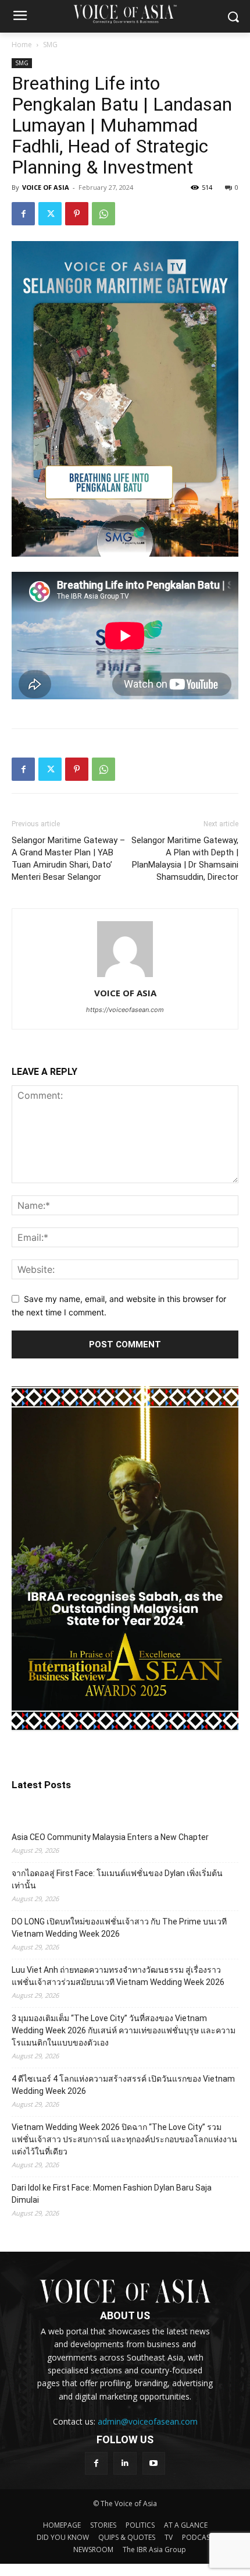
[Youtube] (154, 2463)
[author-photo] (125, 977)
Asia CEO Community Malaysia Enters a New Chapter (110, 1837)
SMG (50, 45)
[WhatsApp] (103, 214)
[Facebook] (23, 214)
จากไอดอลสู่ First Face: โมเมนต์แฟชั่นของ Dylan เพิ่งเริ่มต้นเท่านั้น (117, 1879)
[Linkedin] (125, 2463)
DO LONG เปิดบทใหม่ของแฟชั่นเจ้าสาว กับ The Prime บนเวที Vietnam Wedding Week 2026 (119, 1928)
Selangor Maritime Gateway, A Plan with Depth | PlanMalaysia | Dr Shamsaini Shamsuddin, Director (185, 859)
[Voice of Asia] (125, 14)
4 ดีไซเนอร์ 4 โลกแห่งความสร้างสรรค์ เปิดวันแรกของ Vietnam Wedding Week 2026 (123, 2085)
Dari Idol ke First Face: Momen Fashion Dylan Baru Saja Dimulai (112, 2194)
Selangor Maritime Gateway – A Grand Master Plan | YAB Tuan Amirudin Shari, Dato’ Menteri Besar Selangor (68, 859)
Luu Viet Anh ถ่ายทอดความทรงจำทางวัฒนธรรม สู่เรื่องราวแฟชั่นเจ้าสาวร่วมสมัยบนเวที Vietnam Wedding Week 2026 (118, 1976)
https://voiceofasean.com (125, 1010)
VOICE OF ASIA (46, 187)
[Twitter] (50, 214)
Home (22, 45)
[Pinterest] (77, 214)
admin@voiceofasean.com (148, 2421)
